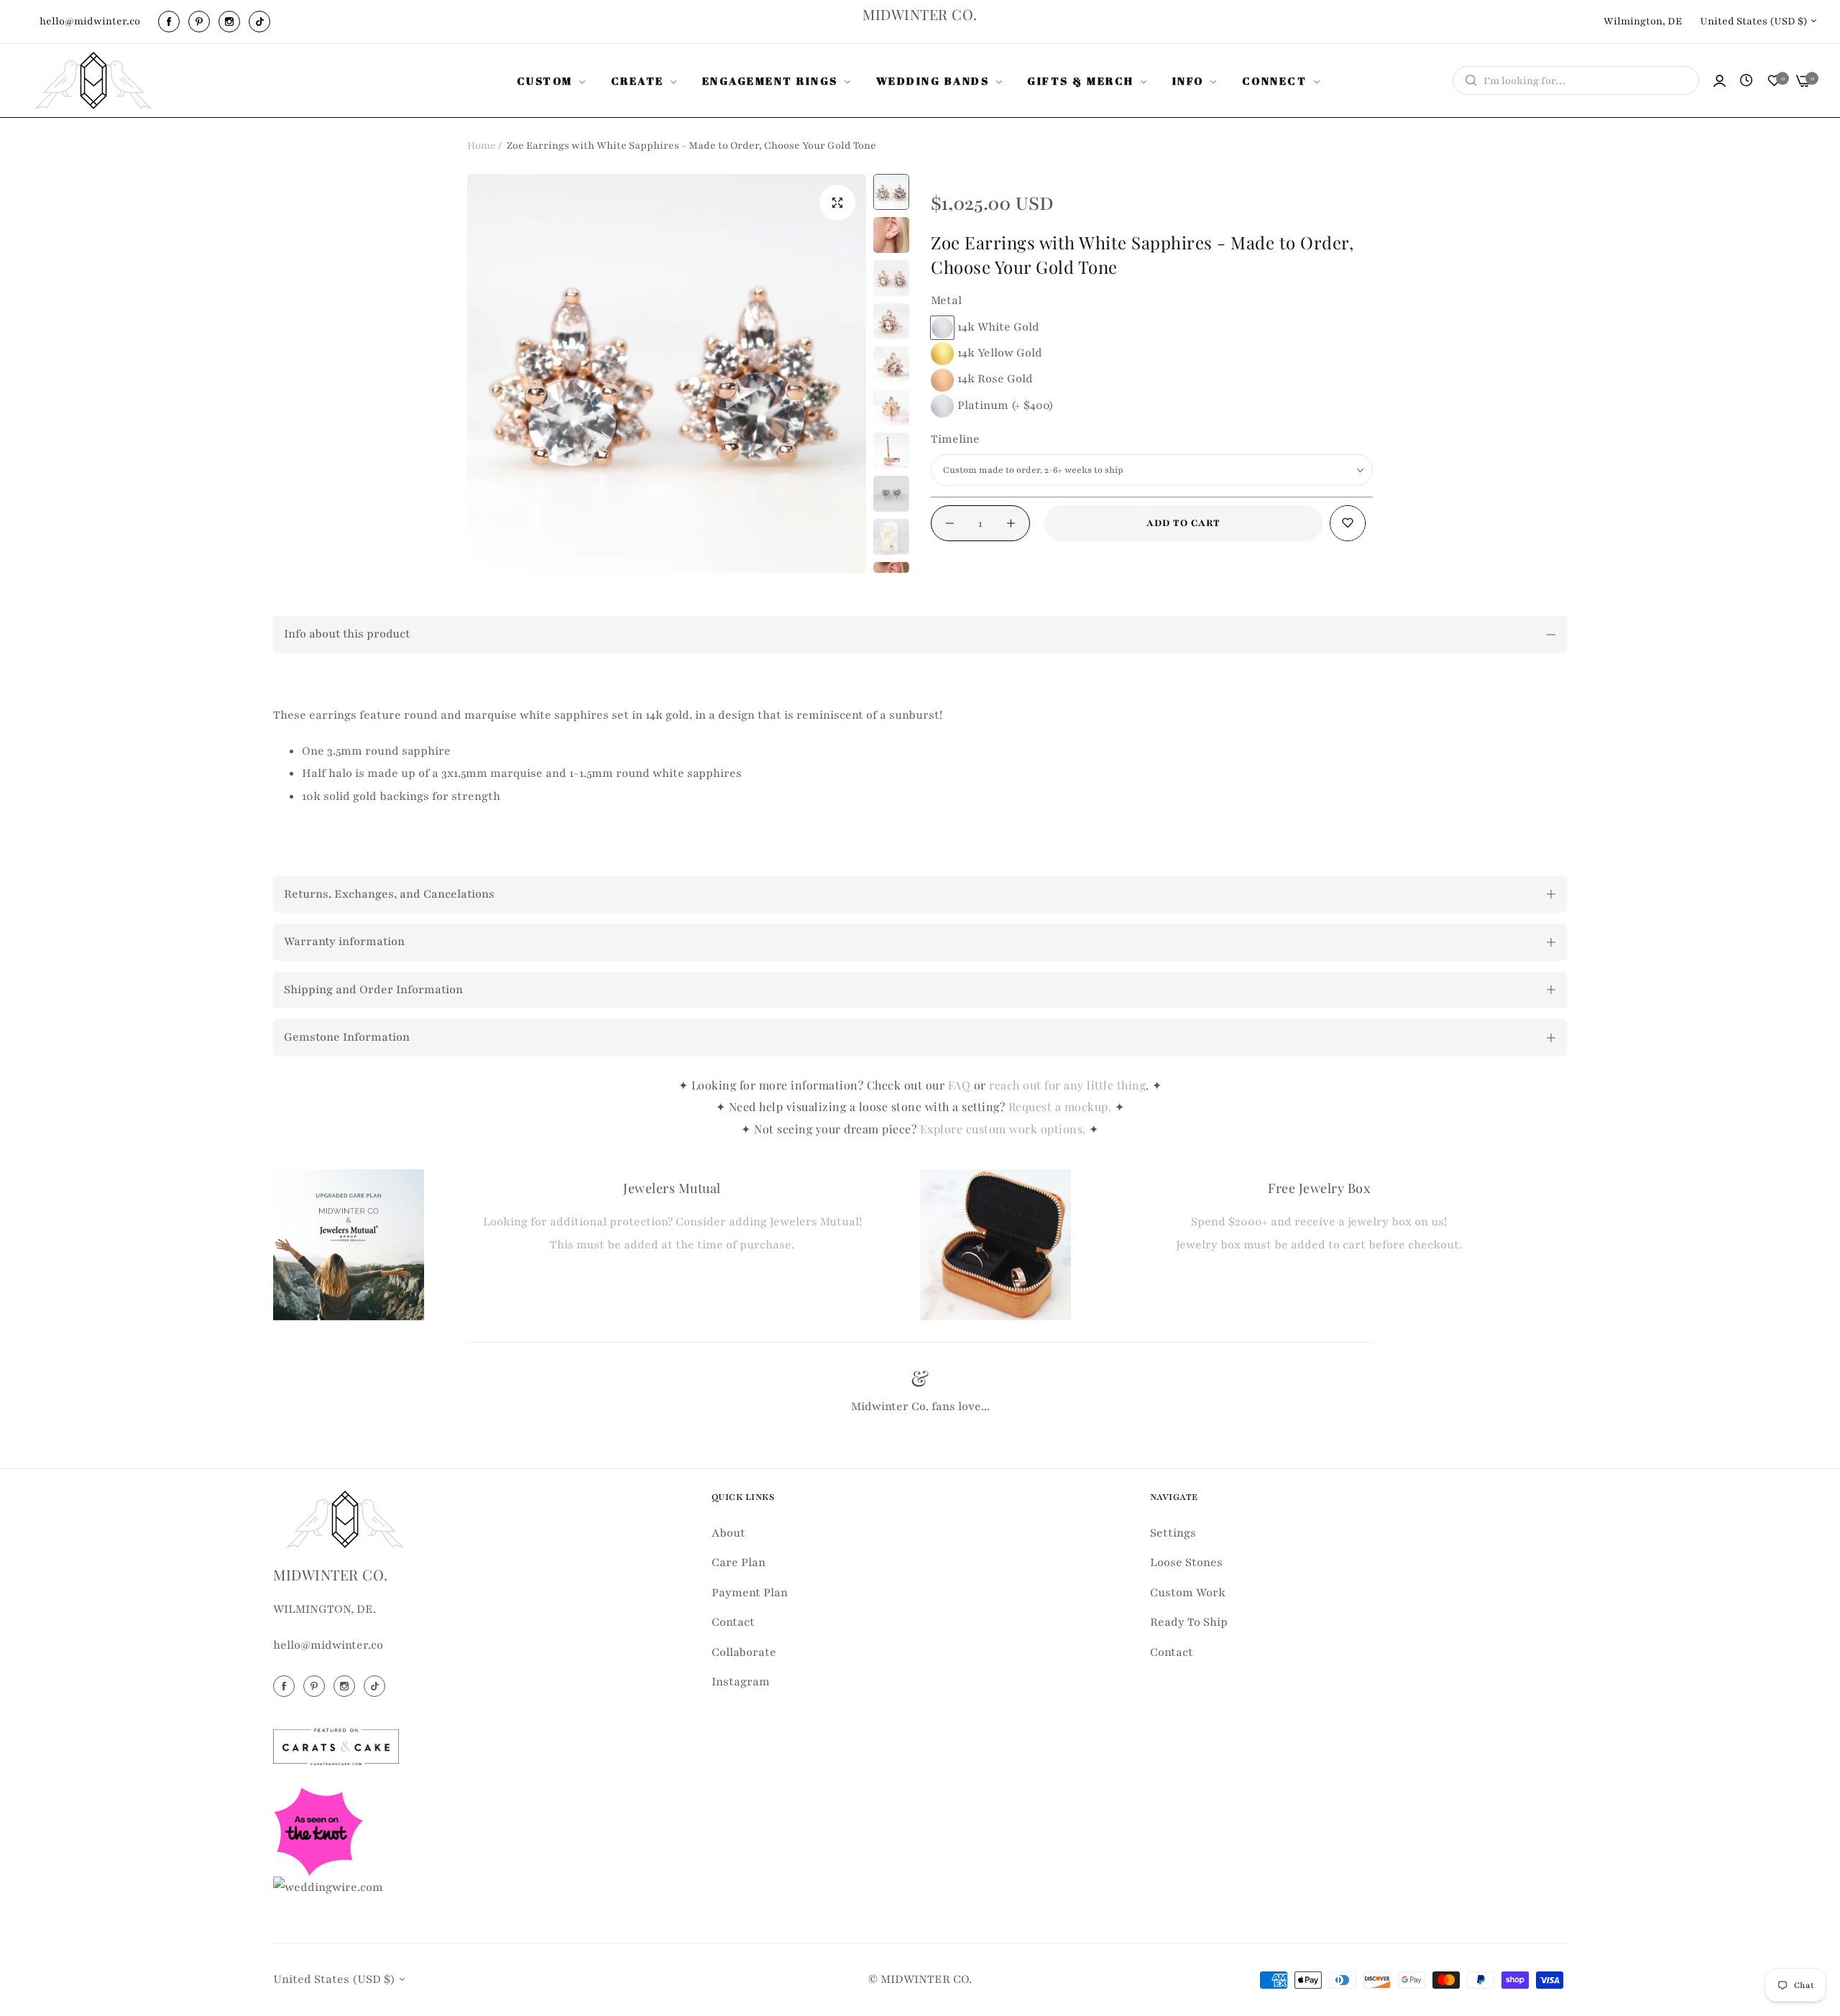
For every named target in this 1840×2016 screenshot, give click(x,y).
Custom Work (1188, 1593)
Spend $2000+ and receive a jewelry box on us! (1319, 1222)
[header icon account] (1720, 81)
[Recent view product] (1746, 81)
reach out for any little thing (1067, 1085)
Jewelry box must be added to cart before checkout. (1319, 1245)
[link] (553, 80)
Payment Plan (750, 1593)
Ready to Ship (1189, 1622)
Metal (946, 300)
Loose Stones (1186, 1562)
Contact (733, 1622)
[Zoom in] (837, 203)
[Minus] (950, 523)
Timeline (955, 439)
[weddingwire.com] (328, 1887)
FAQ (960, 1085)
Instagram (741, 1682)
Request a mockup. (1062, 1106)
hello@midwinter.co (328, 1645)
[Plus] (1011, 523)
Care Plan (739, 1562)
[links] (171, 22)
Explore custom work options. (1005, 1129)
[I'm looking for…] (1467, 80)
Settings (1173, 1533)
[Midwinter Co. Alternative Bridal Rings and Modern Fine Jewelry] (93, 80)
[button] (1348, 523)
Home (482, 146)
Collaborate (744, 1652)
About (728, 1533)
